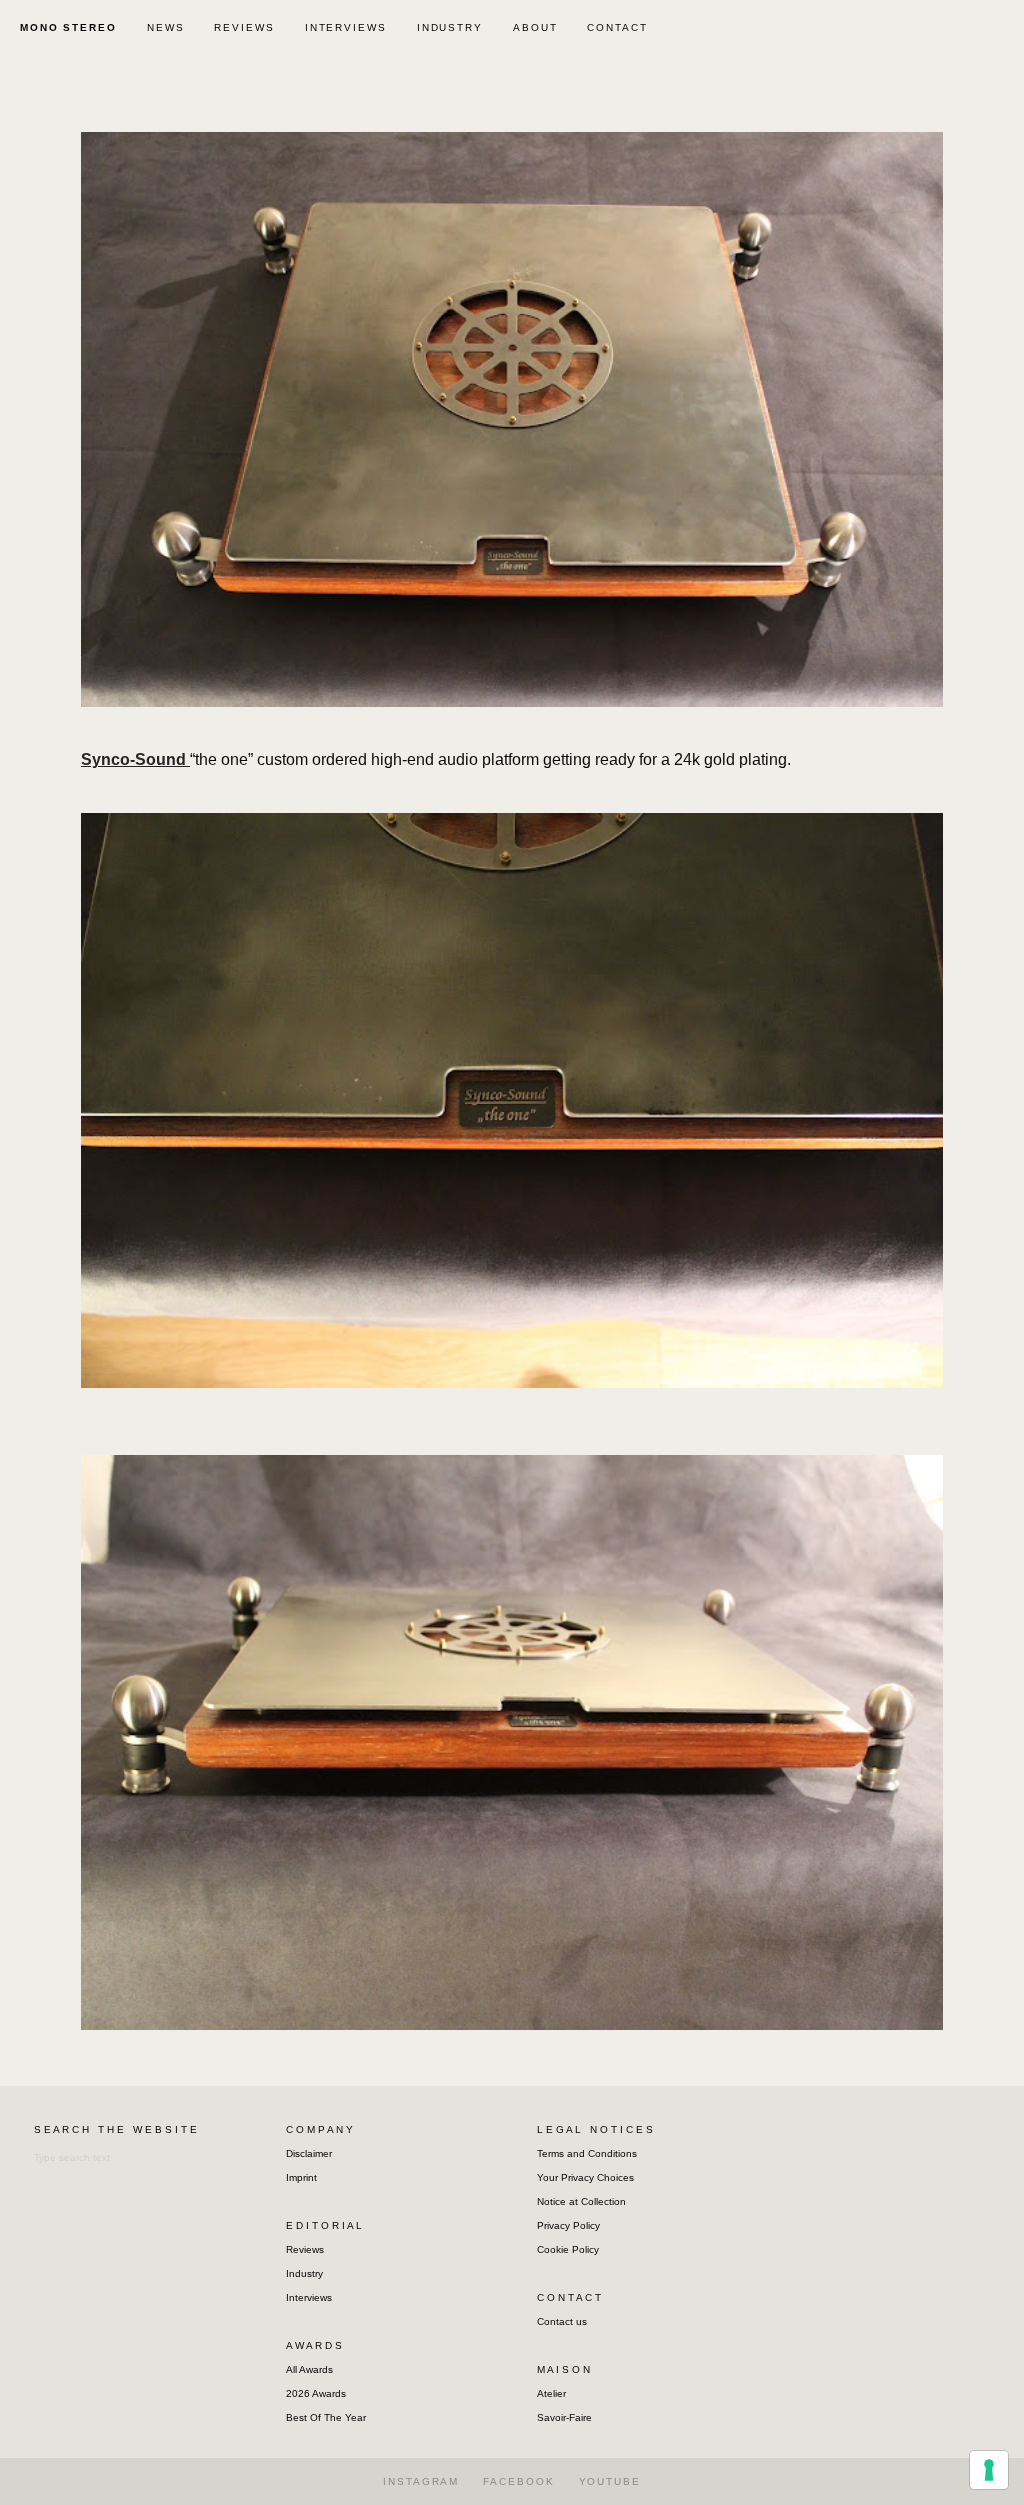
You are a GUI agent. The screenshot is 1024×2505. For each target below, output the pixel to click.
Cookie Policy (568, 2249)
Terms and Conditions (587, 2153)
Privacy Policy (568, 2225)
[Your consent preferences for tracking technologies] (989, 2470)
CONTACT (617, 27)
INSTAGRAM (421, 2481)
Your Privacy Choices (585, 2177)
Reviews (305, 2249)
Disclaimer (309, 2153)
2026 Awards (316, 2393)
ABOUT (535, 27)
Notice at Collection (581, 2201)
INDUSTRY (450, 27)
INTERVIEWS (346, 27)
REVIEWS (244, 27)
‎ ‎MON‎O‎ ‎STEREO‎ (66, 27)
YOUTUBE (610, 2481)
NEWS (166, 27)
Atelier (551, 2393)
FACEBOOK (518, 2481)
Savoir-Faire (564, 2417)
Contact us (562, 2321)
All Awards (309, 2369)
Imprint (301, 2177)
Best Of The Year (326, 2417)
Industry (304, 2273)
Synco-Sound (135, 759)
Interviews (309, 2297)
